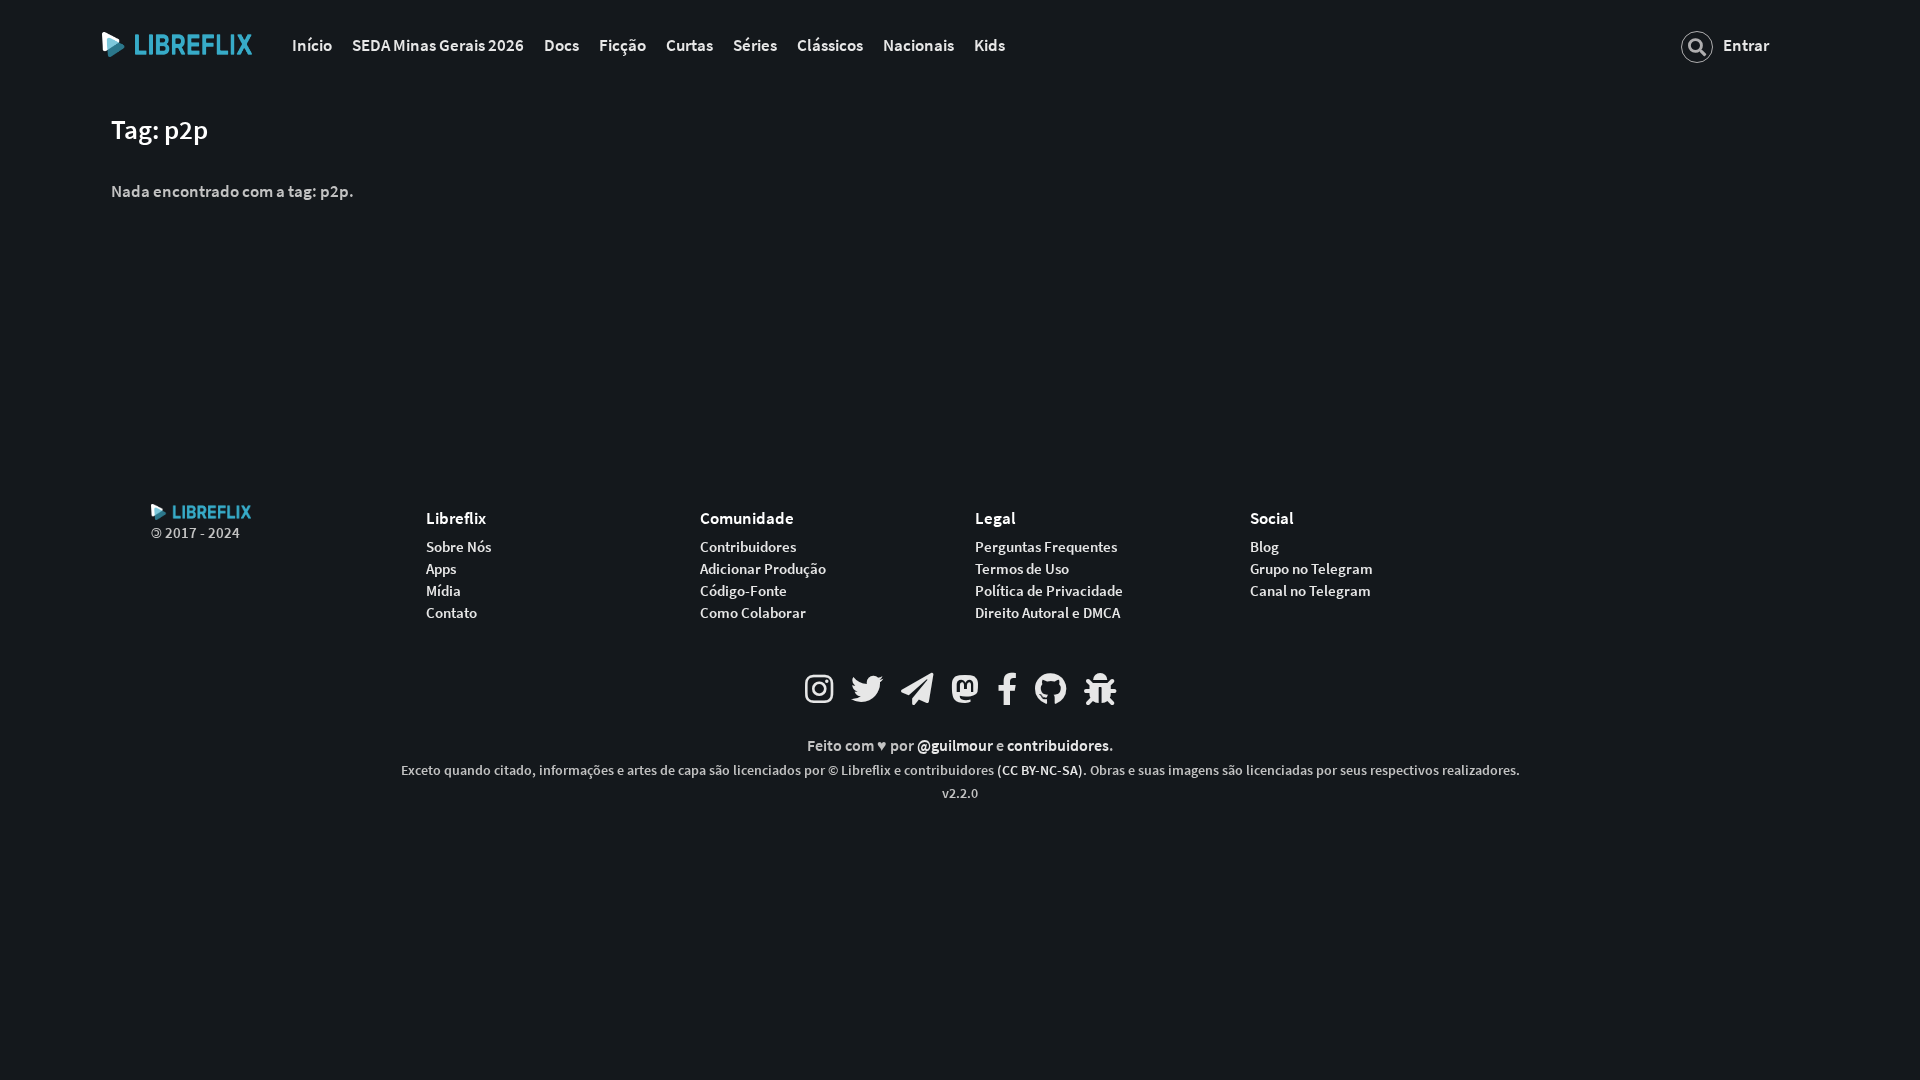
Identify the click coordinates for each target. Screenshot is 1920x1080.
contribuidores (1058, 745)
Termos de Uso (1022, 569)
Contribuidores (748, 547)
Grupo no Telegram (1311, 569)
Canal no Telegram (1310, 591)
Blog (1264, 547)
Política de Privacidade (1049, 591)
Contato (451, 613)
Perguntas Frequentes (1046, 547)
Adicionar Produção (763, 569)
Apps (441, 569)
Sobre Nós (458, 547)
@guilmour (956, 745)
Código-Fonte (743, 591)
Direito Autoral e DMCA (1047, 613)
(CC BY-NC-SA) (1040, 770)
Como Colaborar (753, 613)
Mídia (443, 591)
